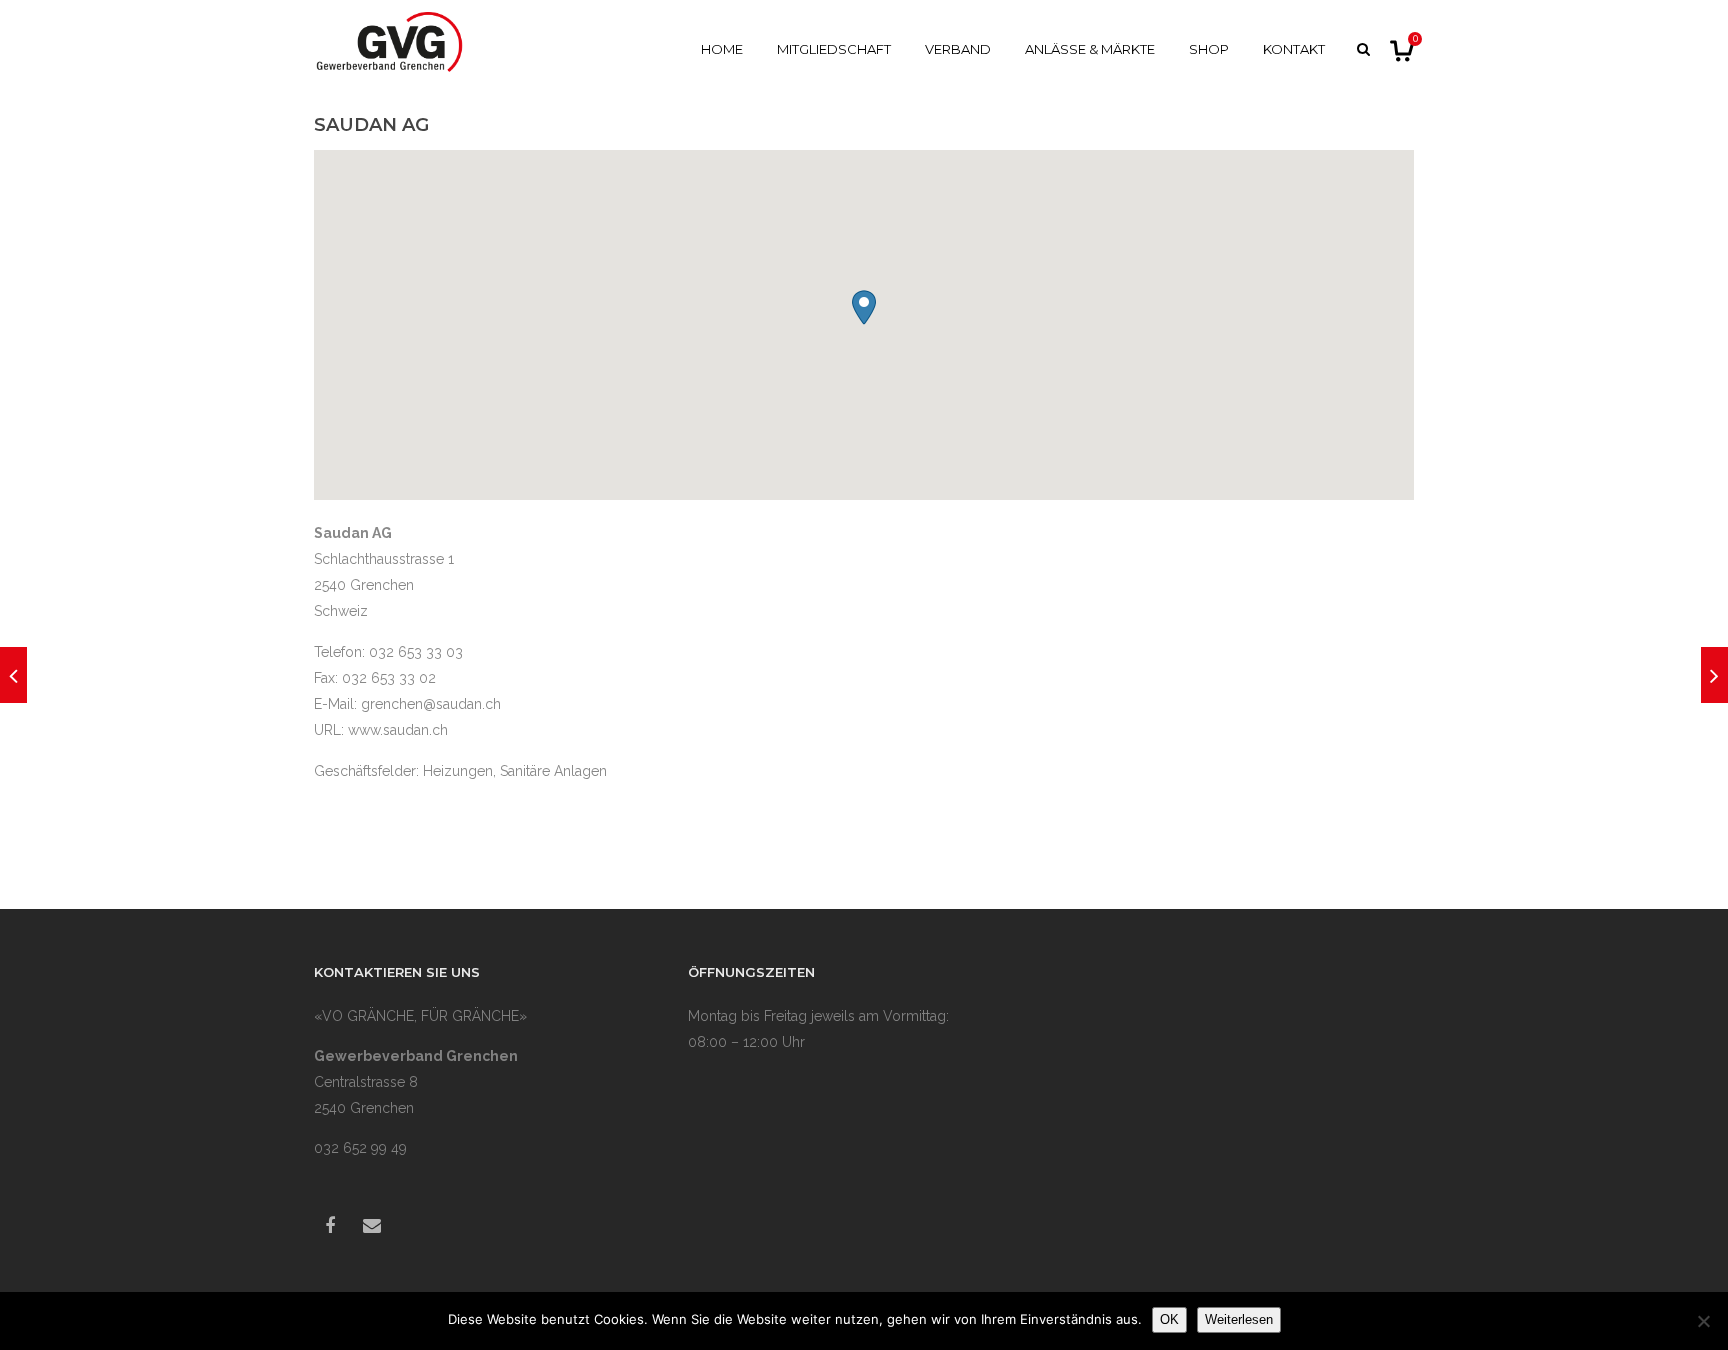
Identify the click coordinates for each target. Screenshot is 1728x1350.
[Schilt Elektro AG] (1714, 675)
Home (722, 49)
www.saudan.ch (398, 730)
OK (1169, 1319)
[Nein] (1703, 1321)
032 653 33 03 (416, 652)
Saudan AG (371, 125)
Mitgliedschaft (834, 49)
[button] (864, 307)
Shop (1209, 49)
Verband (958, 49)
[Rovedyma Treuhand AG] (13, 675)
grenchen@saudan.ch (431, 704)
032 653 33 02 (389, 678)
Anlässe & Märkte (1090, 49)
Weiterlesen (1239, 1319)
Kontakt (1294, 49)
